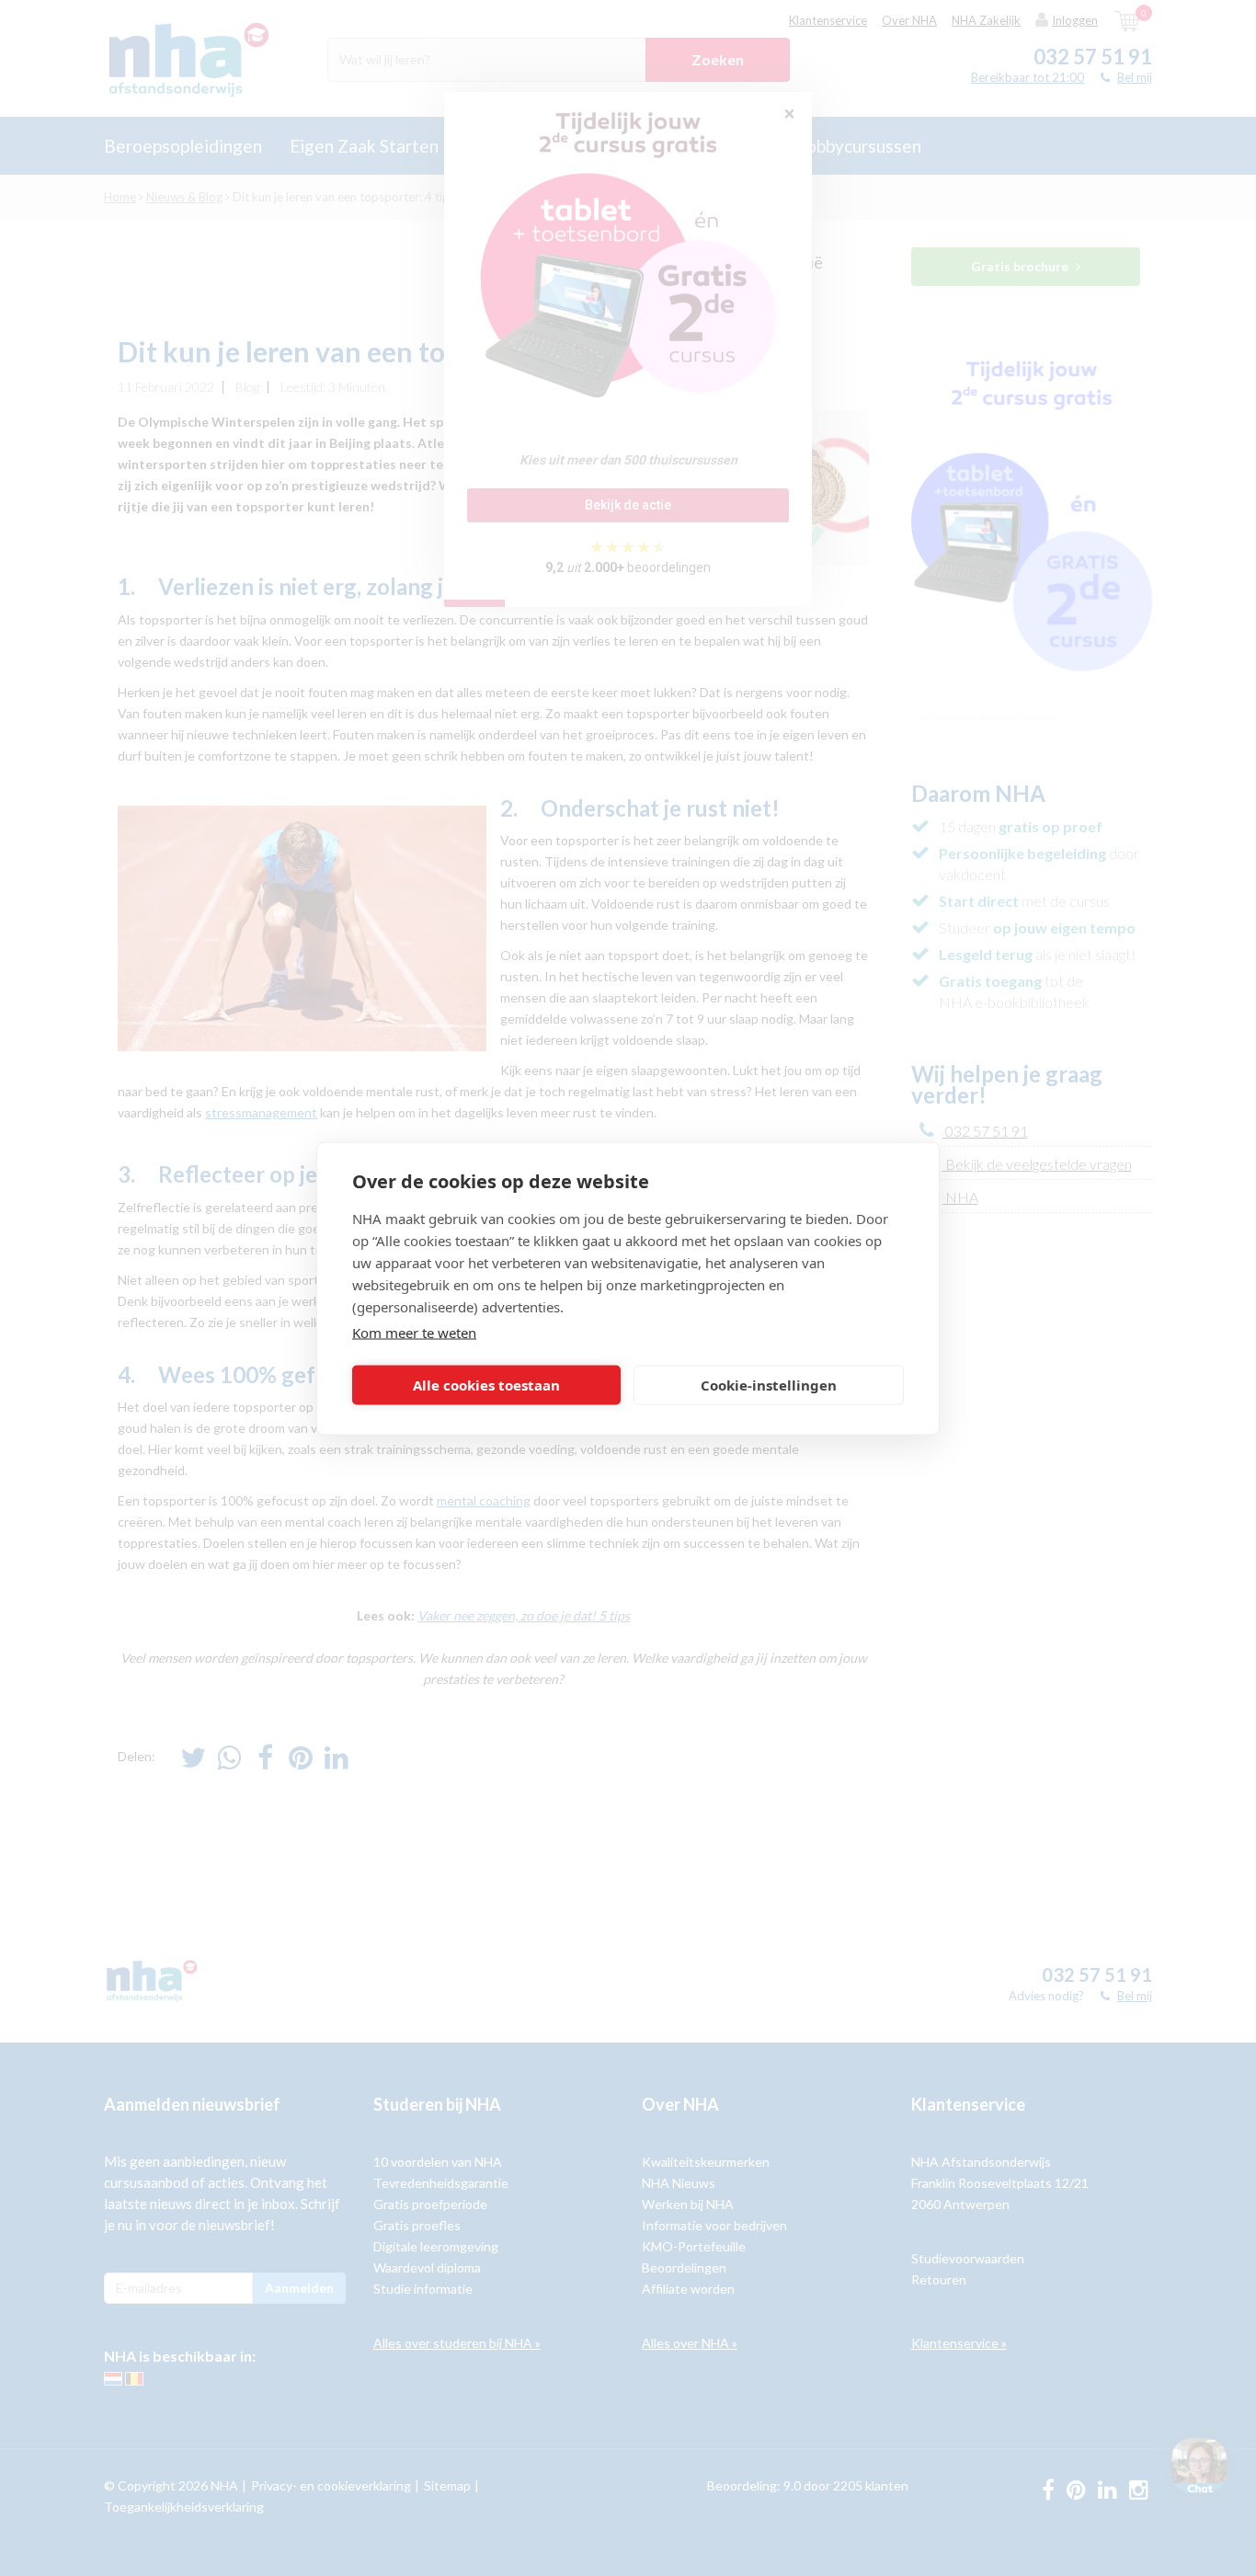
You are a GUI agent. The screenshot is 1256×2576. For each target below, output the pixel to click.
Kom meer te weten (414, 1332)
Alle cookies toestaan (486, 1385)
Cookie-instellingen (769, 1385)
